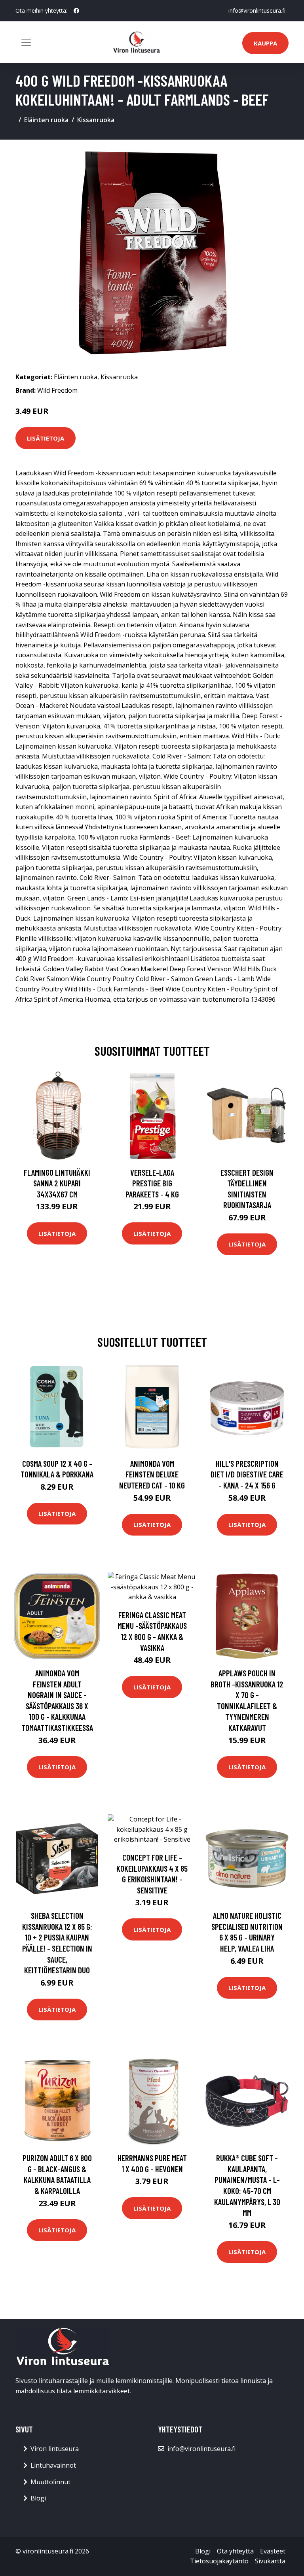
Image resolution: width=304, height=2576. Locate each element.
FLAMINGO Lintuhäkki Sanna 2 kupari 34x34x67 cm (57, 1183)
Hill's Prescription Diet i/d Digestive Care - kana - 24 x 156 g (247, 1474)
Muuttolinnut (50, 2482)
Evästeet (273, 2551)
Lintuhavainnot (53, 2465)
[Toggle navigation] (26, 42)
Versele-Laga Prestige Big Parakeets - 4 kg (152, 1183)
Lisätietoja (46, 438)
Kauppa (265, 43)
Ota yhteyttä (235, 2551)
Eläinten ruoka (46, 120)
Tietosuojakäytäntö (219, 2561)
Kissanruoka (96, 120)
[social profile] (76, 11)
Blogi (38, 2498)
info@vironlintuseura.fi (257, 10)
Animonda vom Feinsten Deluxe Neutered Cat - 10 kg (152, 1474)
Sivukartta (270, 2561)
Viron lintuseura (55, 2449)
